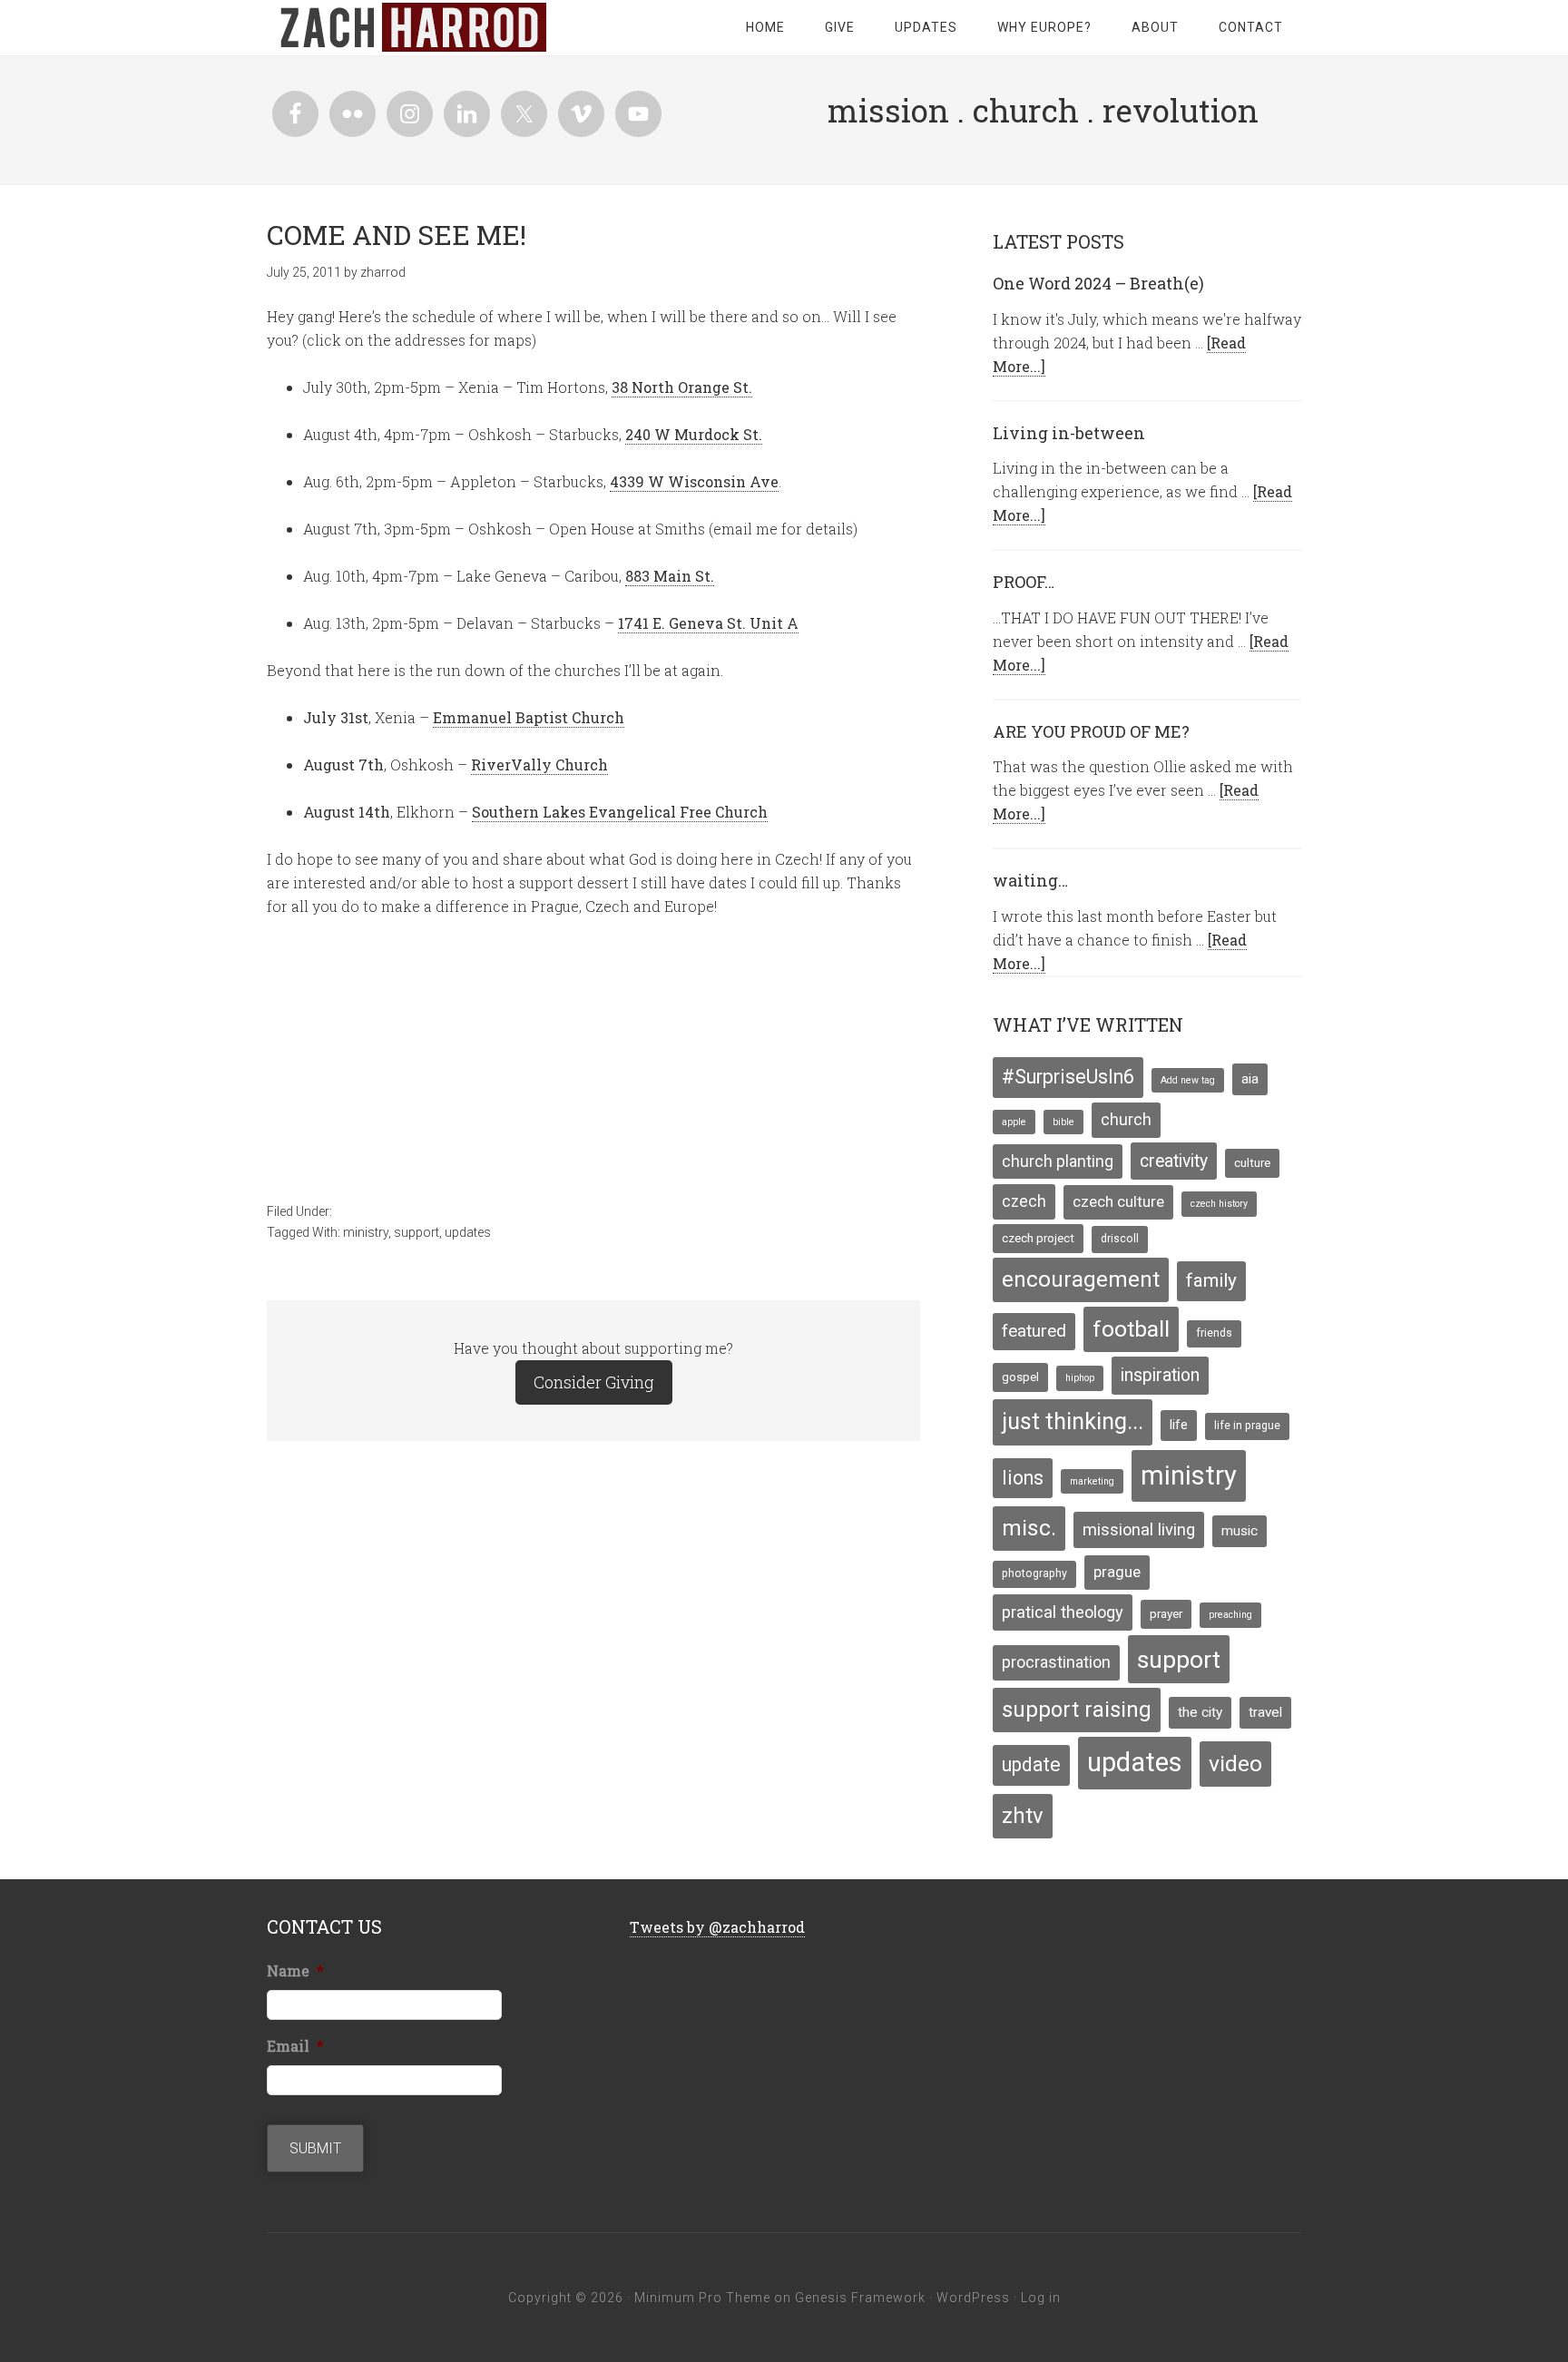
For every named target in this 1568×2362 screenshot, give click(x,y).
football (1131, 1329)
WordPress (973, 2298)
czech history (1219, 1204)
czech (1024, 1201)
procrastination (1056, 1662)
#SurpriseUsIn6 (1068, 1077)
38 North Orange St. (682, 387)
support (416, 1232)
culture (1252, 1162)
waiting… (1030, 880)
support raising (1077, 1710)
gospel (1020, 1377)
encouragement (1081, 1279)
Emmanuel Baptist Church (529, 717)
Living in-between (1069, 433)
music (1240, 1531)
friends (1214, 1333)
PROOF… (1024, 582)
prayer (1166, 1613)
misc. (1029, 1528)
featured (1034, 1331)
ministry (366, 1232)
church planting (1058, 1161)
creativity (1174, 1161)
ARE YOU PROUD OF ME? (1091, 731)
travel (1265, 1712)
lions (1023, 1478)
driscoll (1120, 1239)
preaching (1230, 1615)
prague (1117, 1572)
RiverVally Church (539, 764)
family (1211, 1280)
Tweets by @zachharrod (717, 1927)
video (1235, 1764)
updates (468, 1232)
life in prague (1247, 1426)
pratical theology (1063, 1612)
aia (1250, 1079)
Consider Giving (594, 1382)
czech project (1038, 1238)
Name (295, 1971)
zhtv (1023, 1816)
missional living (1139, 1529)
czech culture (1118, 1201)
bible (1063, 1122)
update (1031, 1764)
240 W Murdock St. (694, 434)
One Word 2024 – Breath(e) (1098, 283)
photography (1034, 1573)
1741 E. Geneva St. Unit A (708, 623)
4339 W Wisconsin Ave (694, 481)
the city (1200, 1712)
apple (1014, 1122)
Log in (1041, 2298)
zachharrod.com (412, 27)
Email (295, 2046)
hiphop (1080, 1378)
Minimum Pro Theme (702, 2298)
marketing (1092, 1481)
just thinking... (1073, 1421)
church (1126, 1120)
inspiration (1160, 1375)
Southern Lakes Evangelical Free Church (620, 812)
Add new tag (1188, 1080)
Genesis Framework (860, 2298)
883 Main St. (670, 576)
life (1179, 1425)
